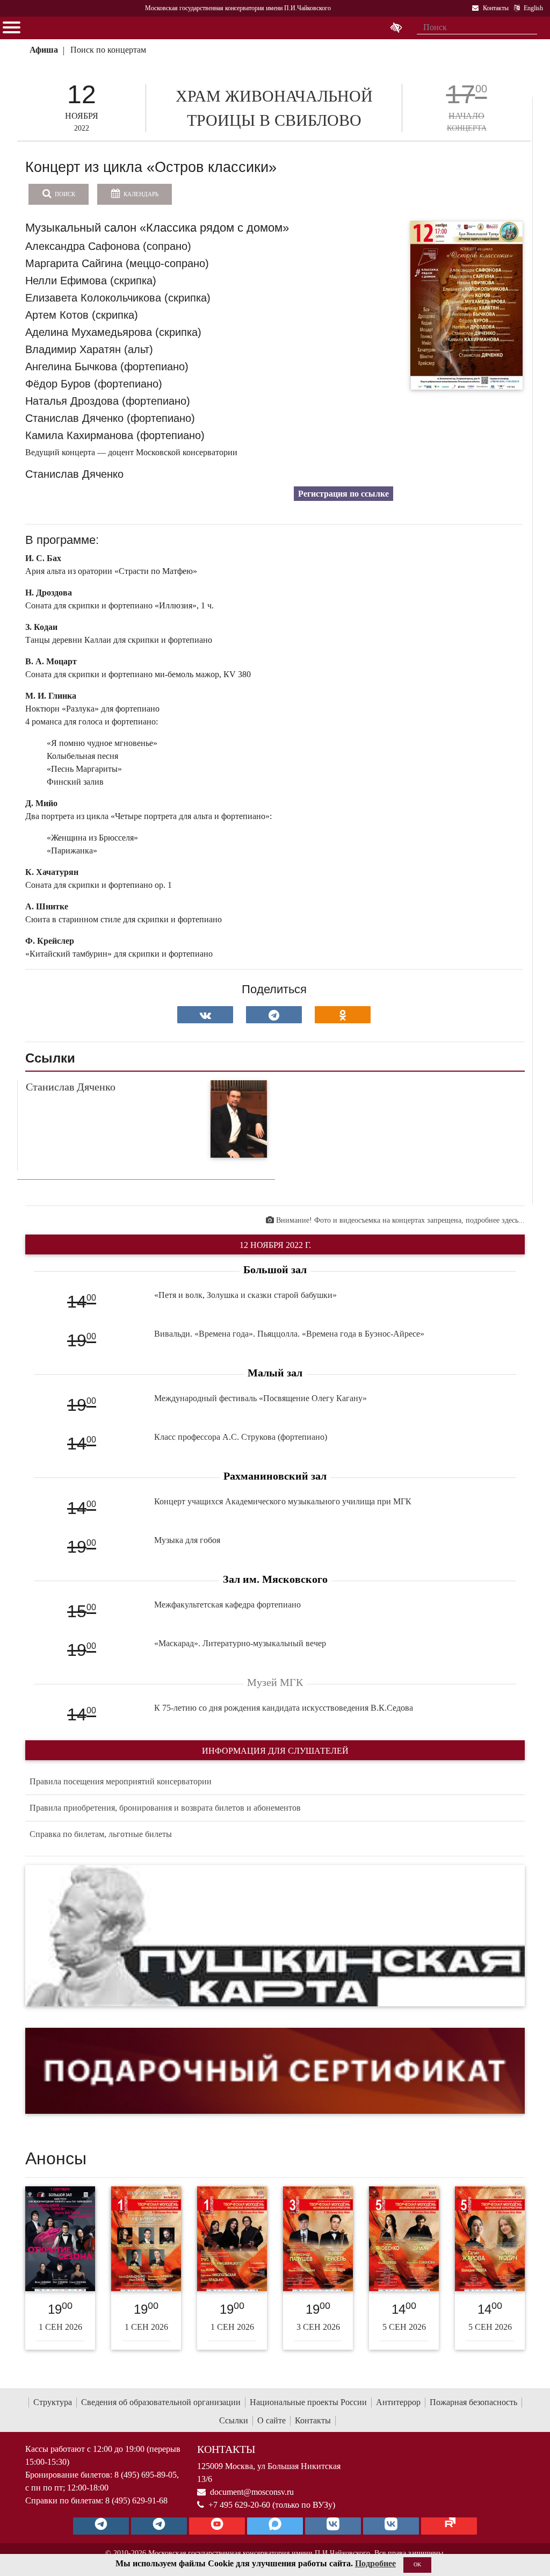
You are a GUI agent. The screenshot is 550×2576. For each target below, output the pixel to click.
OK (417, 2564)
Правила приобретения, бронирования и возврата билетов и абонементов (165, 1808)
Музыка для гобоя (187, 1540)
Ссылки (234, 2420)
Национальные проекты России (308, 2402)
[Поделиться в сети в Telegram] (274, 1015)
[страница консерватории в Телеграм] (101, 2526)
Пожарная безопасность (473, 2402)
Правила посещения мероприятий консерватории (121, 1781)
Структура (53, 2402)
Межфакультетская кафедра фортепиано (227, 1605)
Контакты (313, 2420)
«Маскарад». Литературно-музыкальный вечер (240, 1643)
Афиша (44, 50)
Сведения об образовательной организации (161, 2402)
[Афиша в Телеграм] (449, 2526)
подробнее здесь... (495, 1220)
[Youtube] (217, 2526)
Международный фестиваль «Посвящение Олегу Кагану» (260, 1398)
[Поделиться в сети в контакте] (205, 1015)
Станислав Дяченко (71, 1087)
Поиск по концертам (108, 50)
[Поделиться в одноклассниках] (343, 1015)
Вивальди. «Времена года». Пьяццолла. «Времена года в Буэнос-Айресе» (289, 1334)
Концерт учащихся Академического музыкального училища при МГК (283, 1501)
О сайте (272, 2420)
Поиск (64, 194)
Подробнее (375, 2563)
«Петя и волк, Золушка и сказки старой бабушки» (245, 1295)
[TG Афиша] (159, 2526)
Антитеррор (398, 2402)
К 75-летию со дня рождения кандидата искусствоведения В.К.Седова (284, 1708)
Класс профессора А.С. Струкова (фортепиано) (241, 1437)
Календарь (140, 194)
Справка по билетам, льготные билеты (101, 1834)
